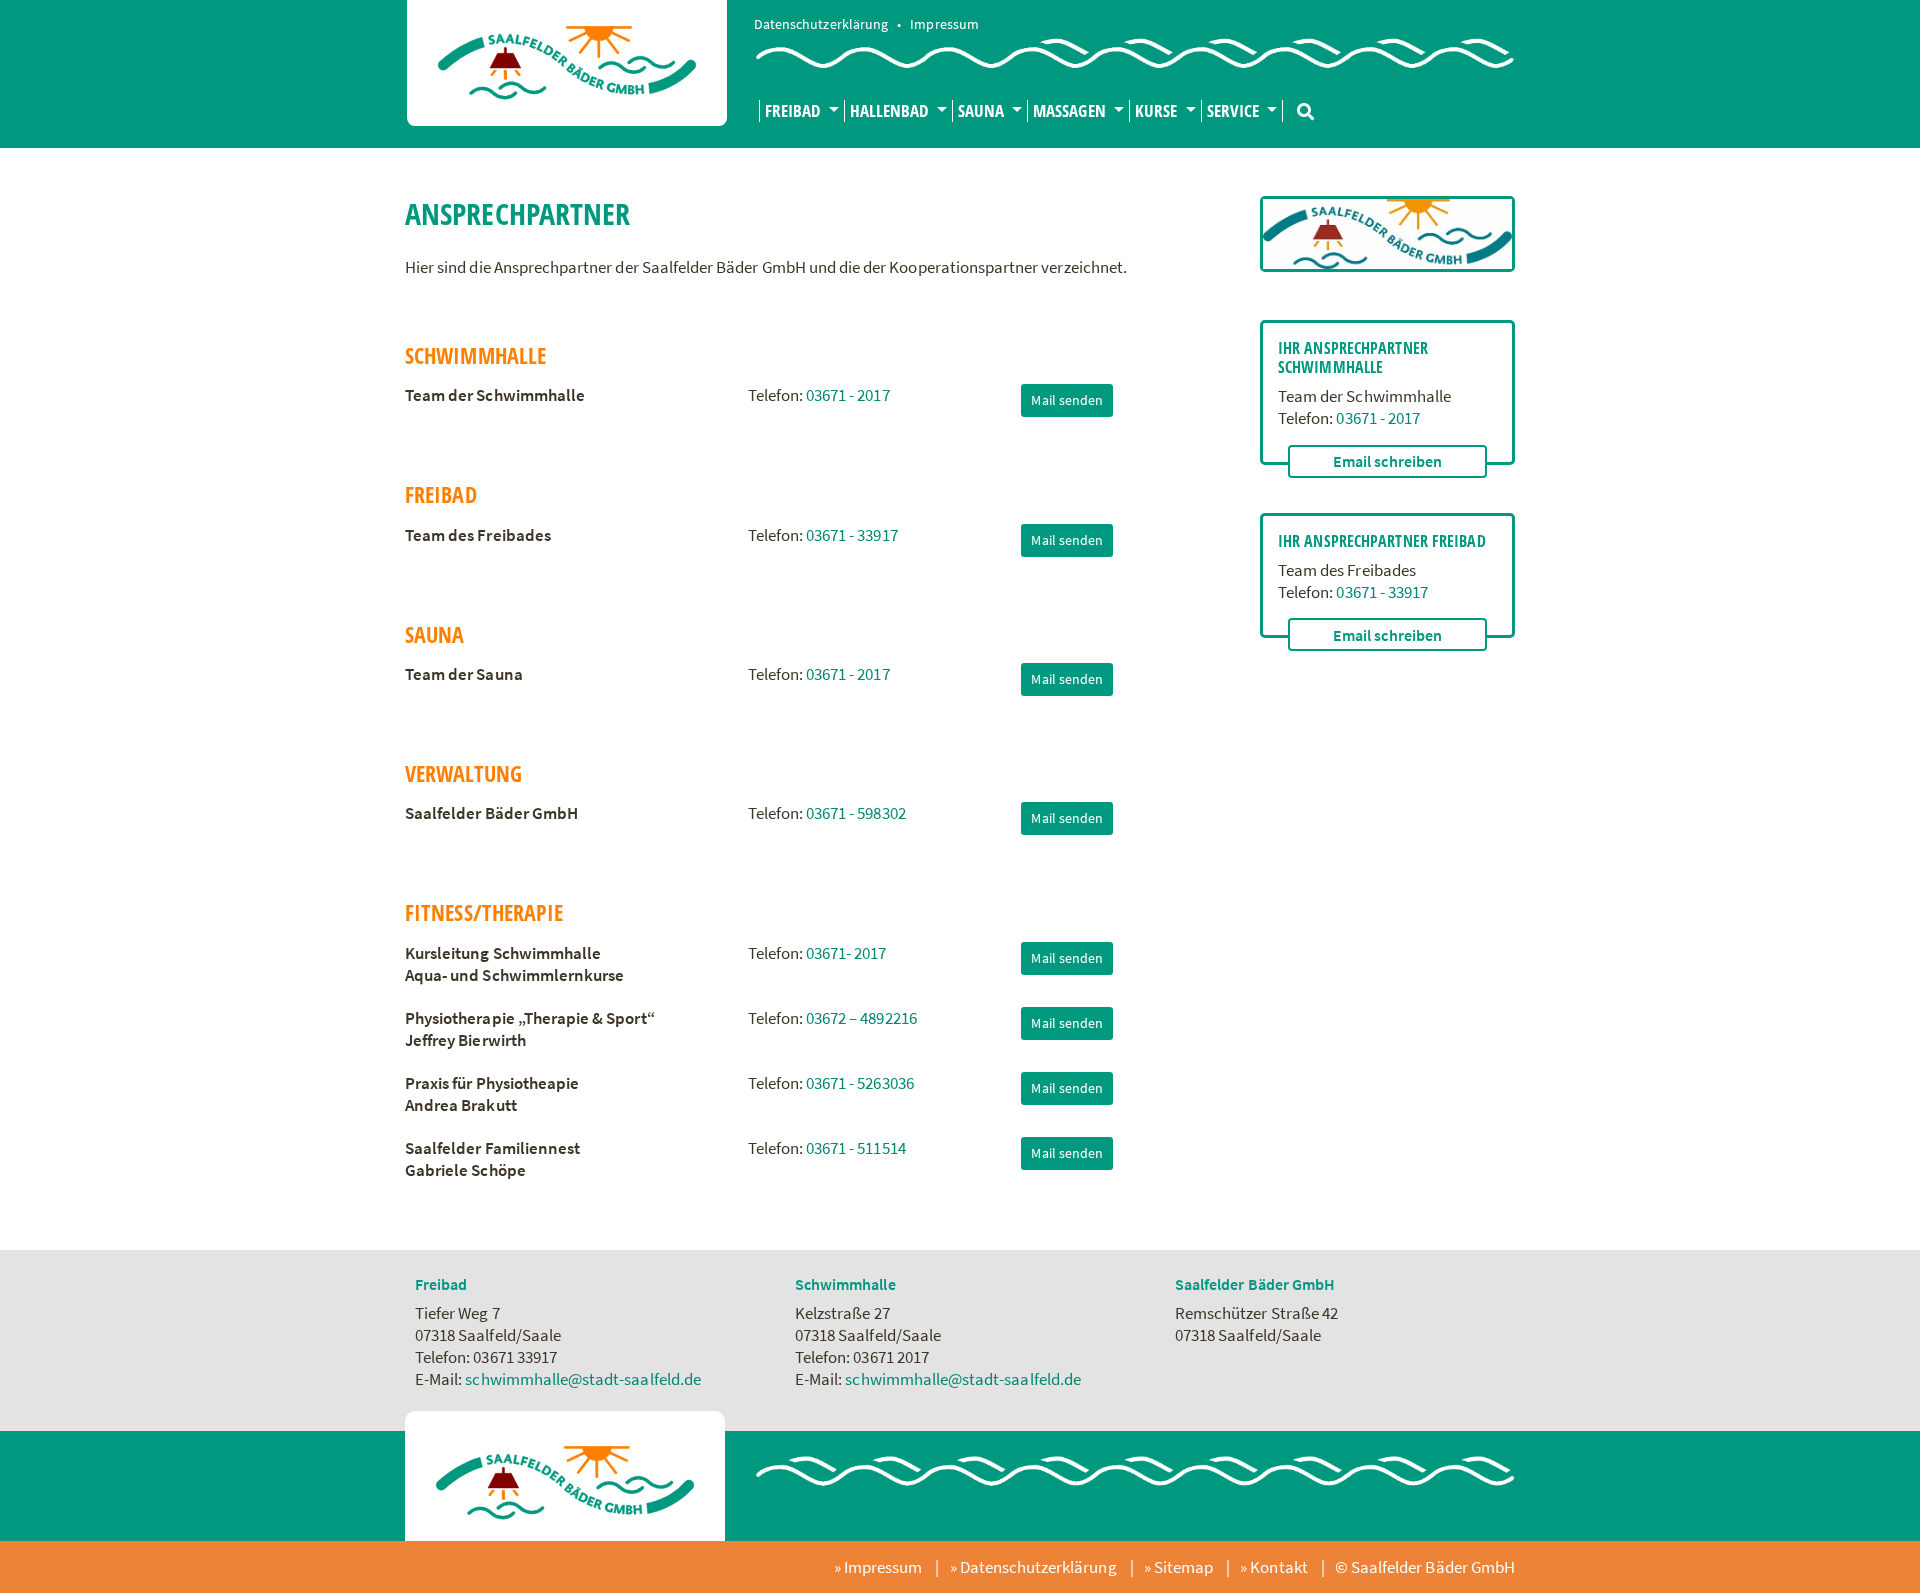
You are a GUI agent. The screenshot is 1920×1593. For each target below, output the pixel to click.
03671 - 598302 (856, 813)
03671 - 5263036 (860, 1083)
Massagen (1071, 111)
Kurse (1158, 111)
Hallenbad (891, 111)
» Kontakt (1275, 1567)
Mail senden (1067, 400)
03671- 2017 (846, 953)
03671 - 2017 (848, 395)
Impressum (944, 24)
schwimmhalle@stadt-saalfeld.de (583, 1379)
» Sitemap (1180, 1567)
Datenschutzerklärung (822, 24)
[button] (1387, 461)
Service (1235, 111)
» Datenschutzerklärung (1035, 1567)
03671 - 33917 (852, 535)
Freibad (794, 111)
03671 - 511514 (856, 1148)
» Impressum (880, 1567)
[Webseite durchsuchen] (1298, 103)
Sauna (983, 111)
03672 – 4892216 (861, 1018)
